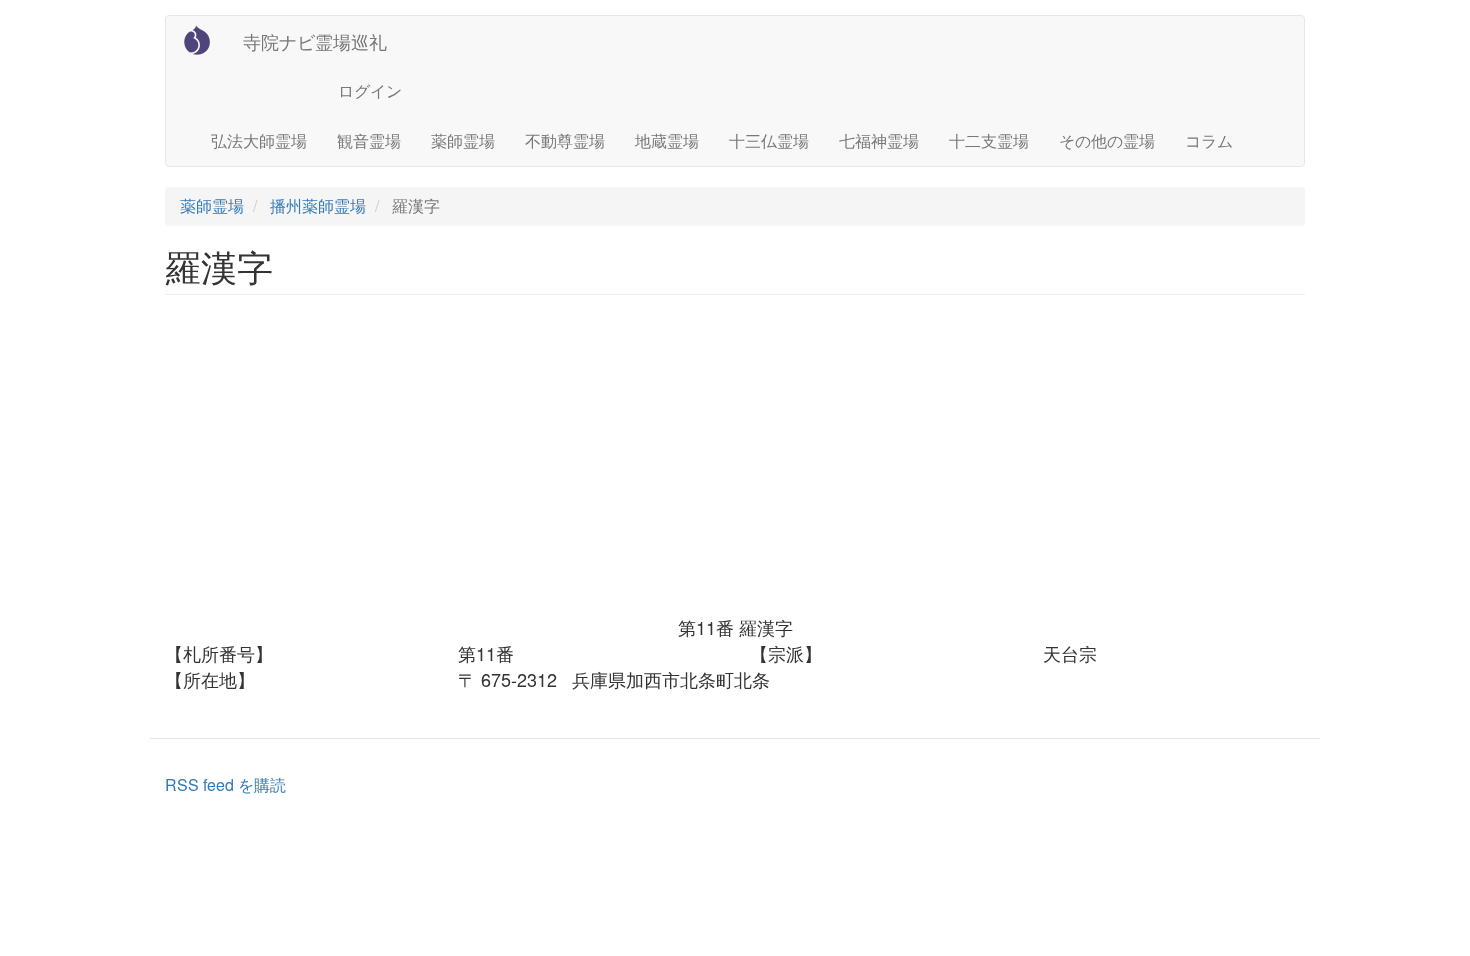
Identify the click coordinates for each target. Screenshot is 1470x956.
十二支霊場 (989, 140)
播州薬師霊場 (318, 205)
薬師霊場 (463, 140)
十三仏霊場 (769, 140)
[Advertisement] (735, 465)
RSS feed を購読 (225, 784)
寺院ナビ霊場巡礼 (315, 41)
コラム (1209, 140)
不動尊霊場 (565, 140)
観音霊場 (369, 140)
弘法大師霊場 (259, 140)
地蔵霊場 (667, 140)
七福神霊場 (879, 140)
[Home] (204, 40)
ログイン (370, 90)
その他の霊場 (1107, 140)
